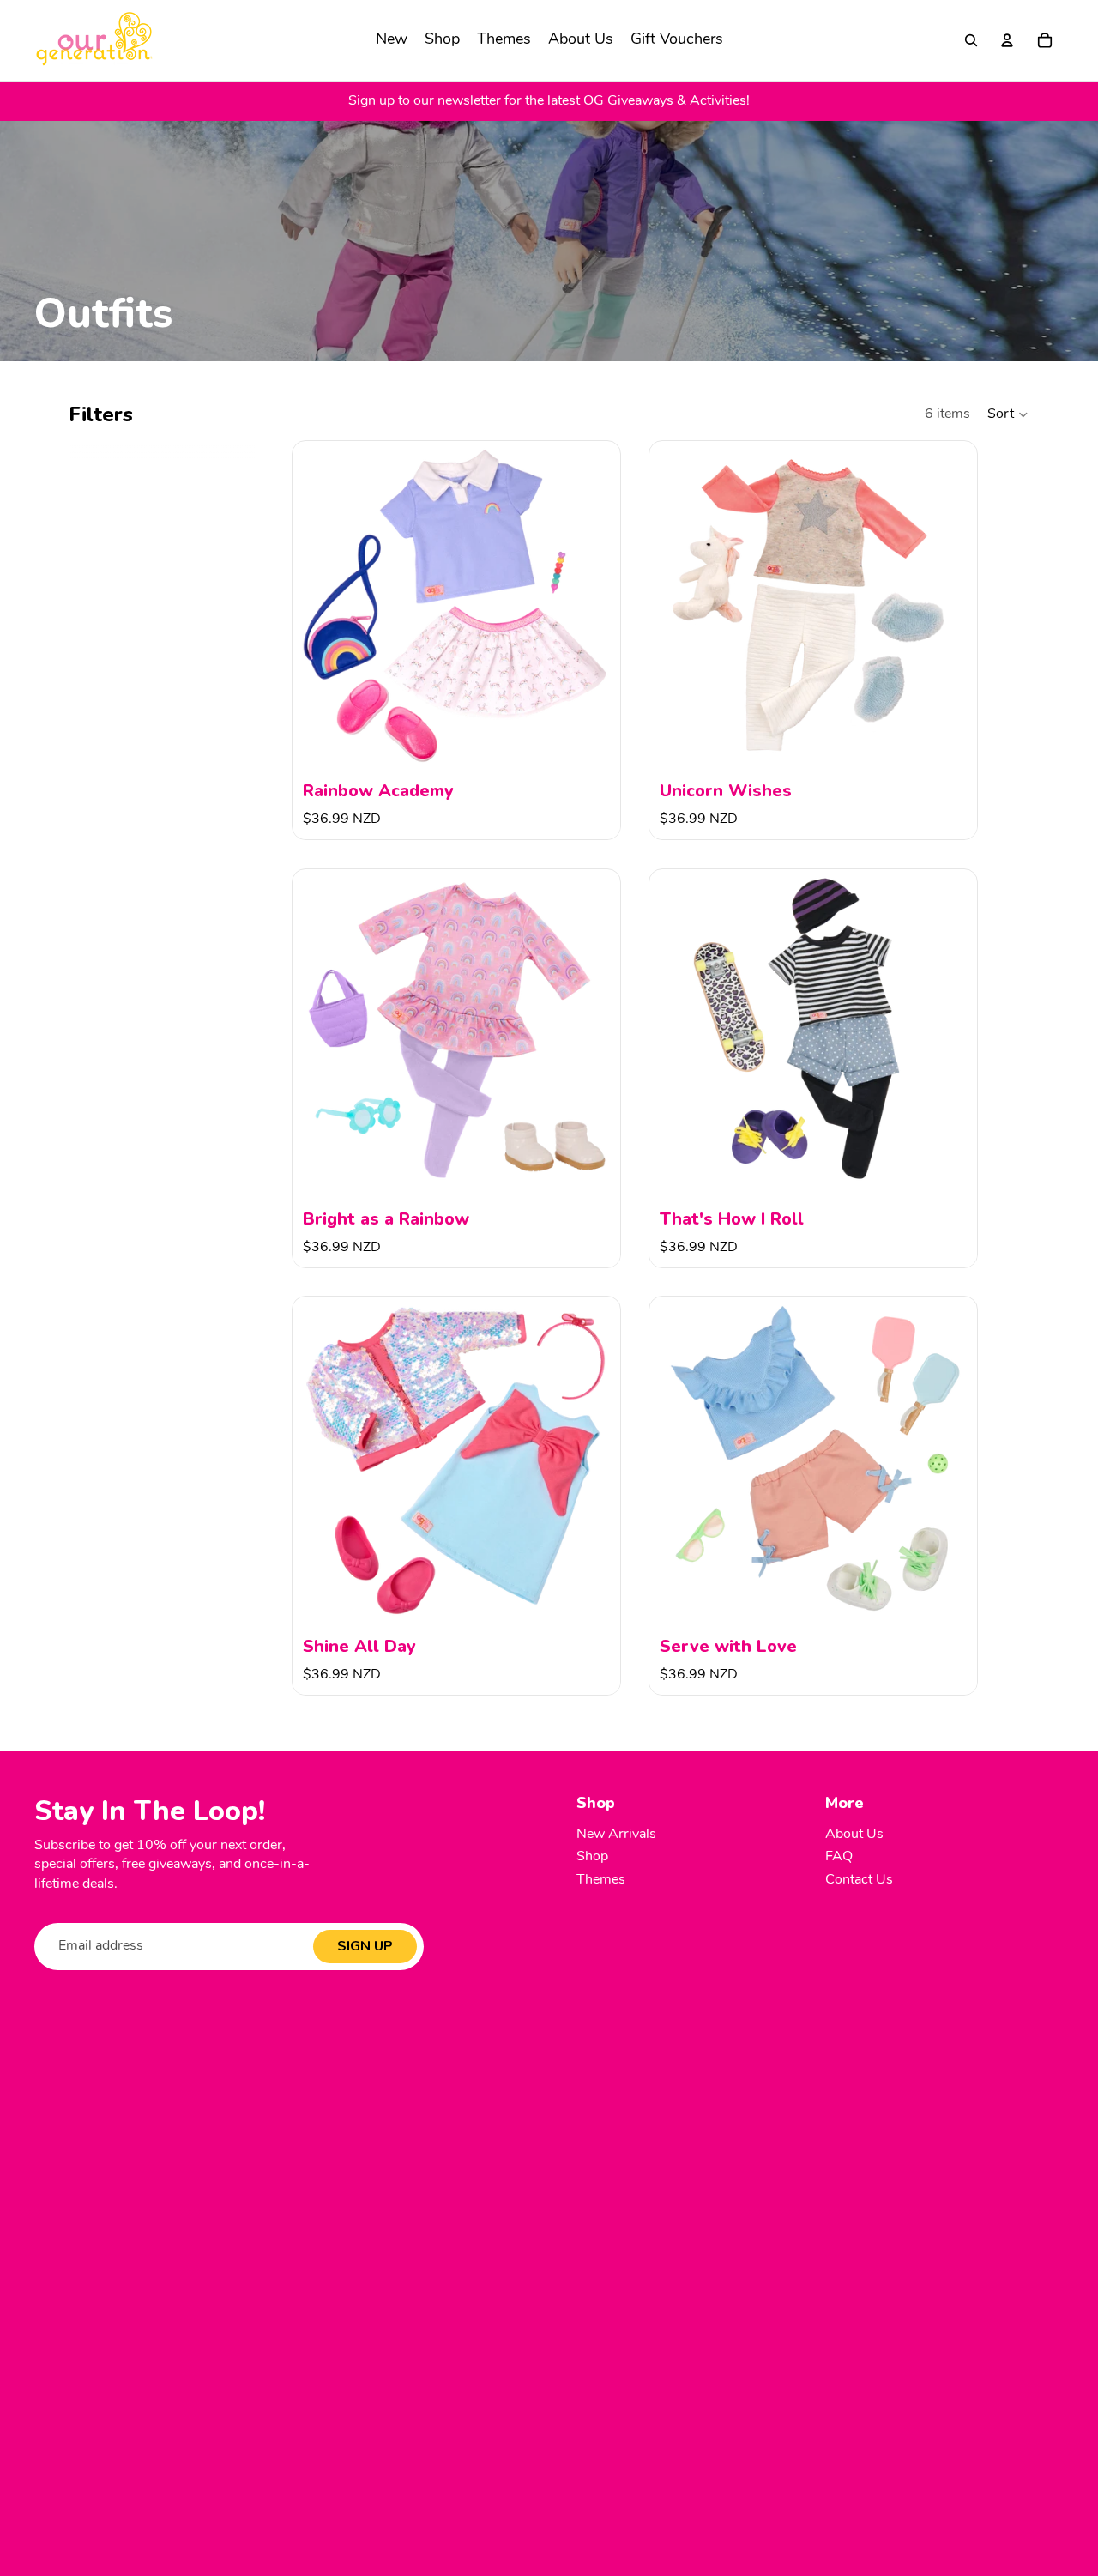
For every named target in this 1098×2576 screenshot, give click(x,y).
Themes (601, 1880)
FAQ (839, 1857)
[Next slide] (594, 605)
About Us (854, 1835)
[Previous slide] (318, 605)
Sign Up (365, 1946)
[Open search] (971, 40)
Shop (592, 1857)
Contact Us (859, 1880)
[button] (1008, 414)
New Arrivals (616, 1835)
